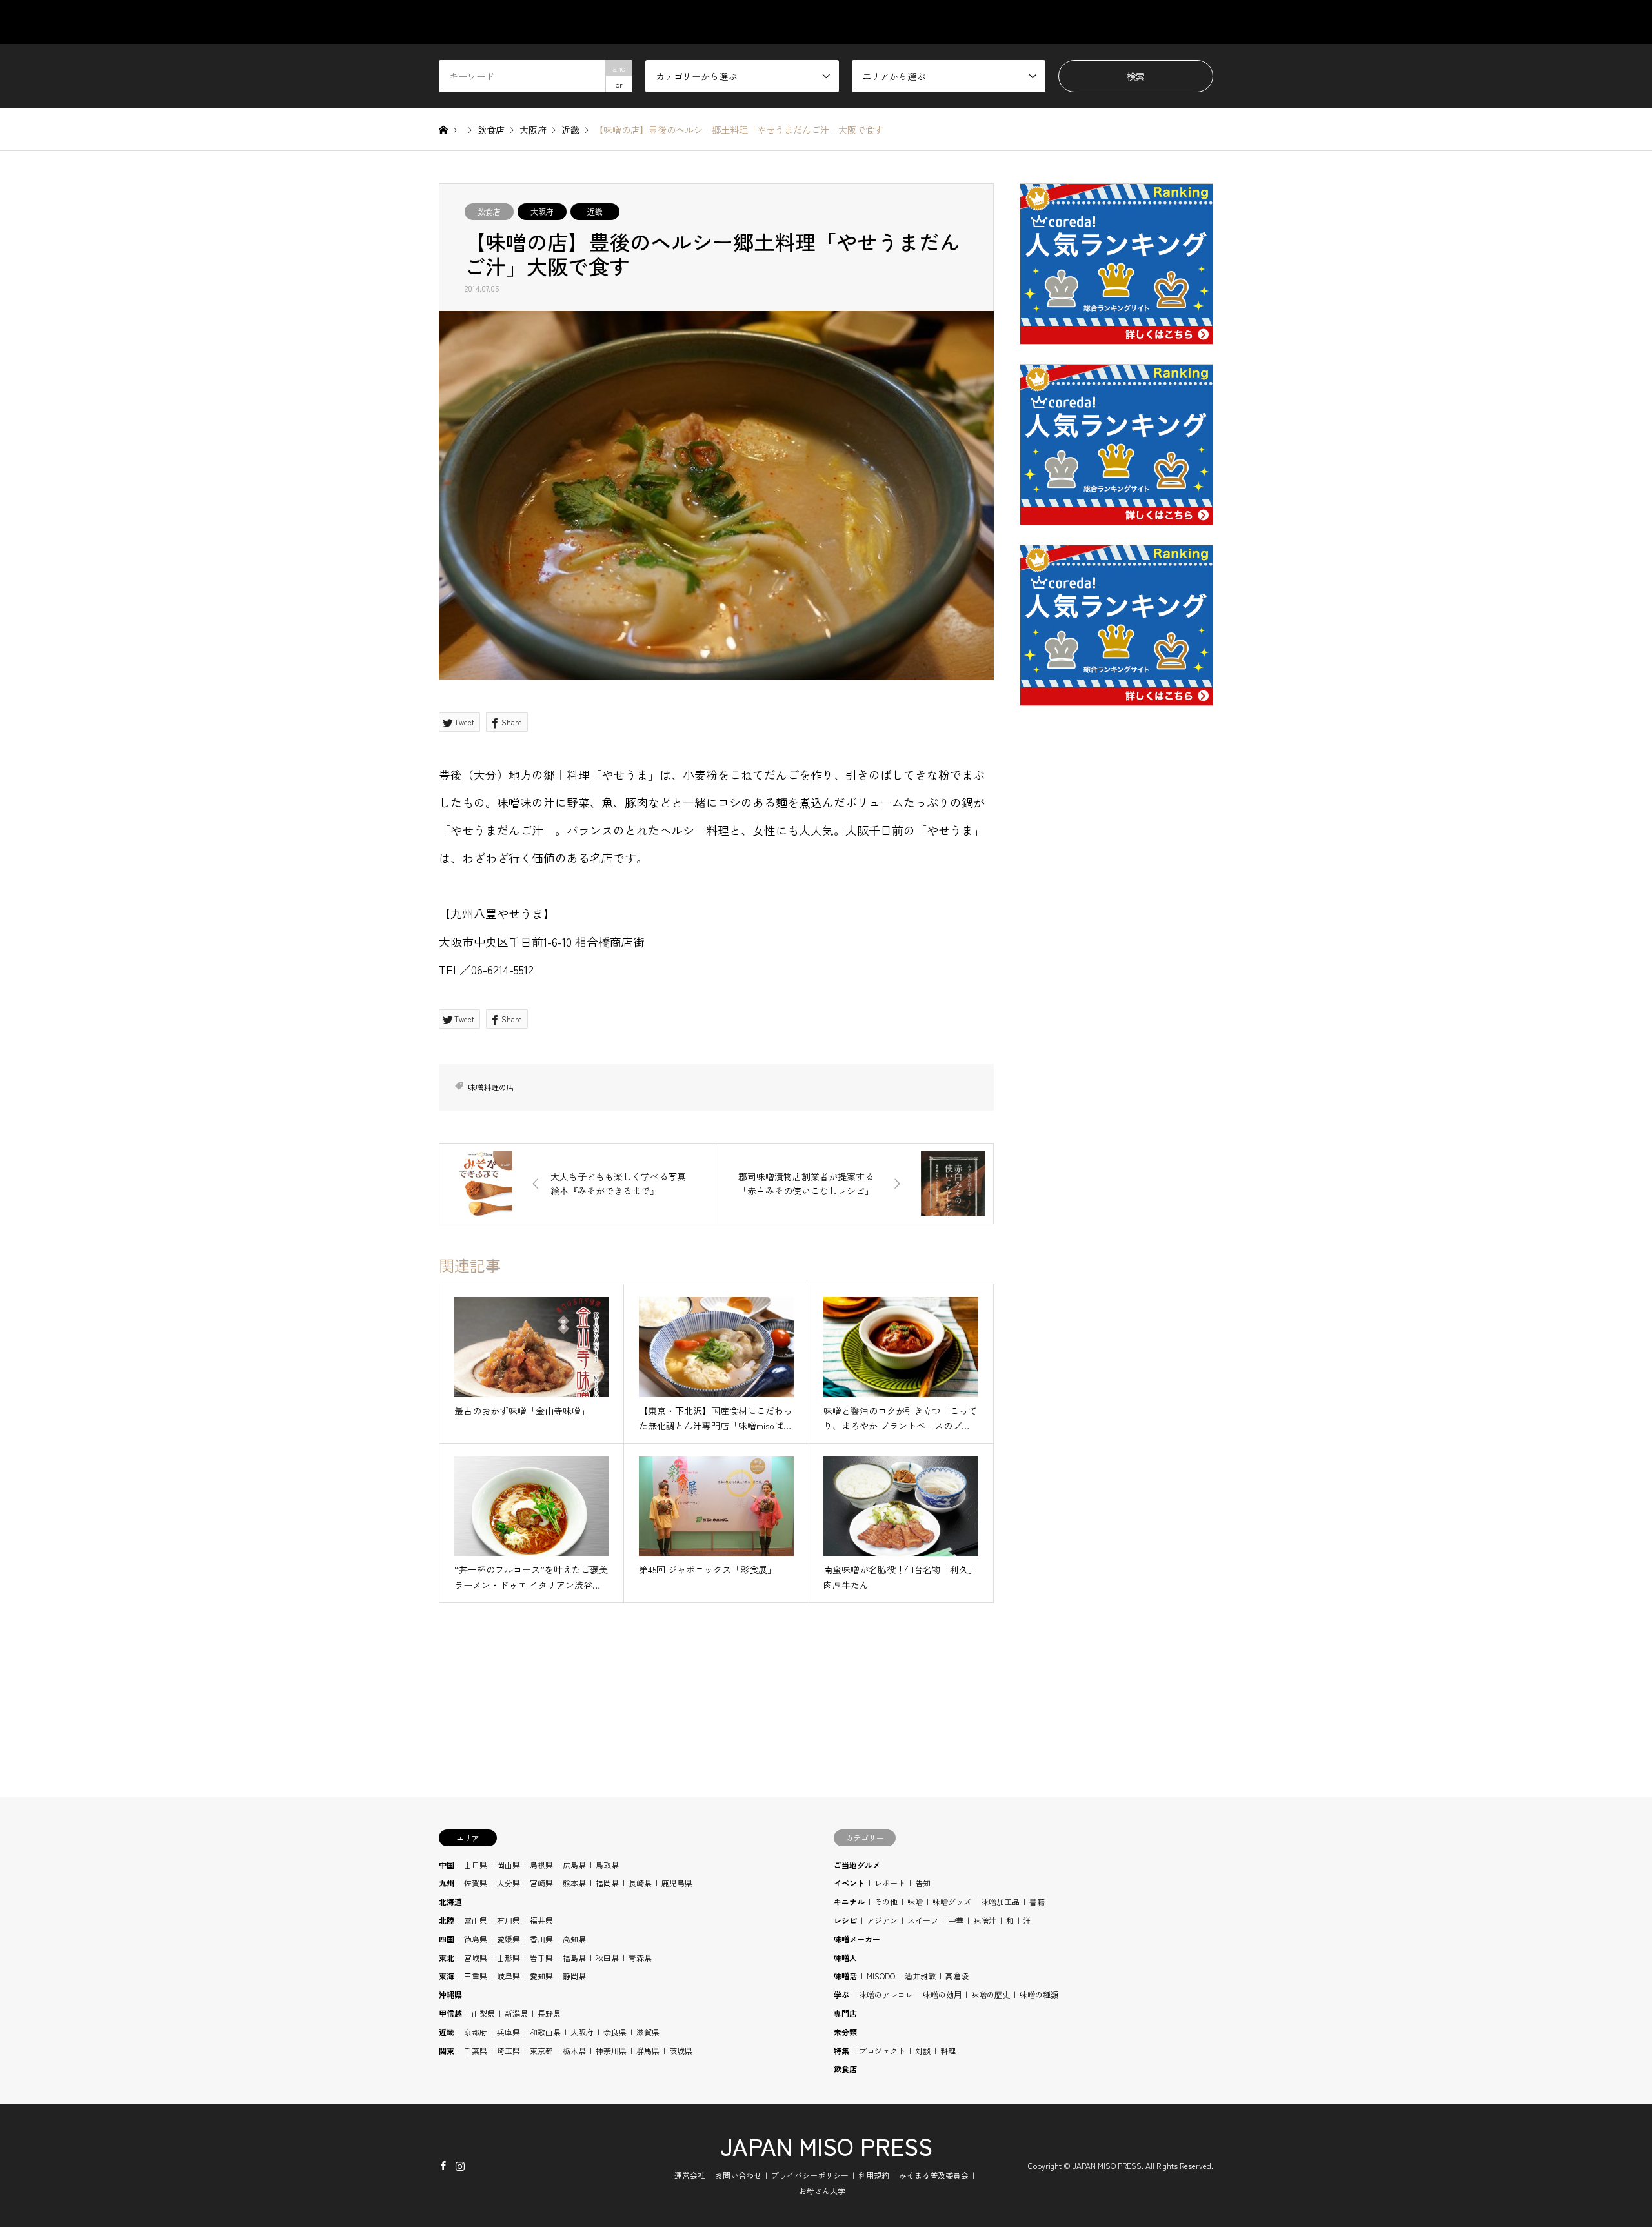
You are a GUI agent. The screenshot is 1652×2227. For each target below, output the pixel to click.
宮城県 (476, 1958)
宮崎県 (541, 1883)
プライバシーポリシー (810, 2175)
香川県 (541, 1939)
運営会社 (690, 2175)
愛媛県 (509, 1939)
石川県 (509, 1920)
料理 (948, 2051)
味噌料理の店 (491, 1087)
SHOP (1201, 22)
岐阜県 (509, 1976)
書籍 (1037, 1901)
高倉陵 (957, 1976)
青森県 (640, 1958)
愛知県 (541, 1976)
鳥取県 (607, 1865)
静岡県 (574, 1976)
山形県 (509, 1958)
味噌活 (845, 1976)
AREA (950, 22)
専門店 (845, 2013)
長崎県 (640, 1883)
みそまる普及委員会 (934, 2175)
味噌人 (845, 1958)
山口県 (476, 1865)
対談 (923, 2051)
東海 (447, 1976)
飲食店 (489, 211)
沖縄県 (450, 1994)
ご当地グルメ (857, 1865)
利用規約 (874, 2175)
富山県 (476, 1920)
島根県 (541, 1865)
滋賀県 (648, 2032)
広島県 (574, 1865)
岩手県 (541, 1958)
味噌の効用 (942, 1994)
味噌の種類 (1039, 1994)
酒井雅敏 (920, 1976)
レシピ (845, 1920)
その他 (886, 1901)
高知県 (574, 1939)
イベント (849, 1883)
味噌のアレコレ (886, 1994)
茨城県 (681, 2051)
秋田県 (607, 1958)
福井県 (541, 1920)
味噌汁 (985, 1920)
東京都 (541, 2051)
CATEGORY (879, 22)
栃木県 (574, 2051)
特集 (841, 2051)
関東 (447, 2051)
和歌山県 (545, 2032)
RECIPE (1078, 22)
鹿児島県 (677, 1883)
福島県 (574, 1958)
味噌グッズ (952, 1901)
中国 (447, 1865)
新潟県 (516, 2013)
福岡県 (607, 1883)
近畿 (595, 211)
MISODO (881, 1976)
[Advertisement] (1116, 1027)
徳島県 (476, 1939)
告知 (923, 1883)
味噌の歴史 (991, 1994)
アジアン (882, 1920)
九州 (447, 1883)
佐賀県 (476, 1883)
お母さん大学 (822, 2191)
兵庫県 (509, 2032)
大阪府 (542, 211)
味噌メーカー (857, 1939)
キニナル (849, 1901)
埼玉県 (509, 2051)
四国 (447, 1939)
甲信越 (450, 2013)
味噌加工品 (1000, 1901)
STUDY (1012, 22)
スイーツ (923, 1920)
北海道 (450, 1901)
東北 (447, 1958)
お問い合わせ (738, 2175)
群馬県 (648, 2051)
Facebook (443, 2166)
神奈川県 (611, 2051)
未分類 (845, 2032)
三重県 (476, 1976)
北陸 (447, 1920)
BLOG (1141, 22)
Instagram (460, 2166)
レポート (890, 1883)
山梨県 (483, 2013)
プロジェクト (882, 2051)
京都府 (476, 2032)
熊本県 (574, 1883)
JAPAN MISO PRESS (826, 2146)
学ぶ (841, 1994)
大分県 (509, 1883)
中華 (956, 1920)
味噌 (915, 1901)
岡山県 (509, 1865)
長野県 (549, 2013)
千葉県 (476, 2051)
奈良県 (615, 2032)
